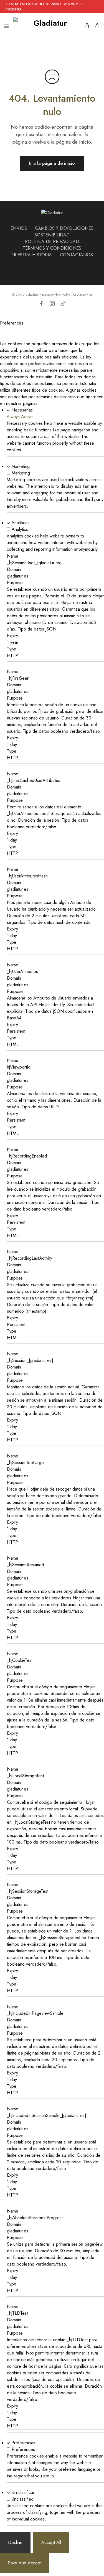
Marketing (21, 466)
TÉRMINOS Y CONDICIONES (52, 248)
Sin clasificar (23, 2492)
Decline (15, 2542)
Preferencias (23, 2443)
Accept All (51, 2542)
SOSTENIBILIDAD (52, 235)
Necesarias (22, 410)
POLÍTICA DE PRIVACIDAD (52, 242)
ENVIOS (19, 228)
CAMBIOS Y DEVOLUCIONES (64, 228)
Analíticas (20, 523)
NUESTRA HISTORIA (32, 255)
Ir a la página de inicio (52, 163)
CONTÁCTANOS (76, 255)
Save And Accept (25, 2563)
